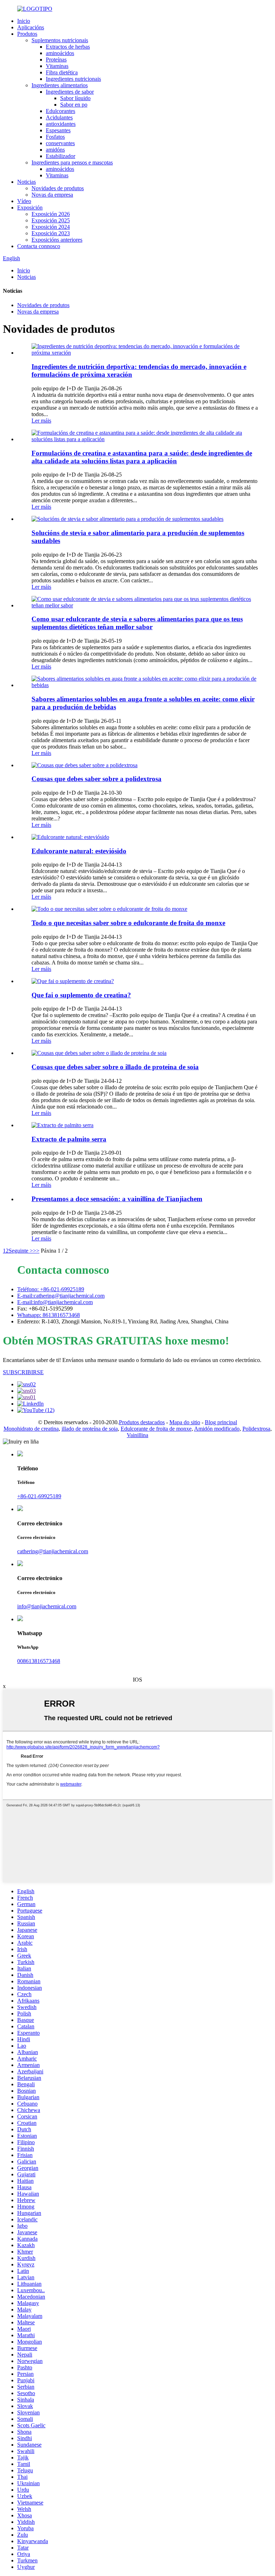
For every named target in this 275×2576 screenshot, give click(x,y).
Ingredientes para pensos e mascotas (72, 162)
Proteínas (56, 60)
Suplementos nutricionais (60, 40)
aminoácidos (60, 53)
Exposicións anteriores (57, 240)
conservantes (60, 143)
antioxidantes (61, 124)
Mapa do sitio (185, 1422)
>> (36, 1251)
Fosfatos (55, 137)
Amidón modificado (217, 1429)
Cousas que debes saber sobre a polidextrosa (97, 779)
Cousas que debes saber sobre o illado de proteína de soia (115, 1067)
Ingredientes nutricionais (73, 79)
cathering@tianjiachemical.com (53, 1551)
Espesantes (58, 130)
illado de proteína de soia (90, 1429)
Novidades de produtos (58, 188)
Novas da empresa (52, 195)
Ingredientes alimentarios (60, 85)
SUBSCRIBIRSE (23, 1372)
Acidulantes (59, 117)
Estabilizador (61, 156)
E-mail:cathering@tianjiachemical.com (61, 1296)
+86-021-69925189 (39, 1496)
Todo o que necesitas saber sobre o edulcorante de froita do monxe (128, 923)
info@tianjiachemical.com (47, 1606)
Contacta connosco (39, 246)
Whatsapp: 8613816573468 (49, 1315)
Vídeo (24, 201)
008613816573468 (39, 1661)
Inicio (24, 21)
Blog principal (221, 1422)
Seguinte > (21, 1251)
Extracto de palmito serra (69, 1139)
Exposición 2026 (51, 214)
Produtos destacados (142, 1422)
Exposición (30, 208)
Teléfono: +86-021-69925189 (51, 1289)
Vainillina (137, 1435)
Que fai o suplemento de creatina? (81, 995)
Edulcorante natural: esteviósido (79, 851)
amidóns (55, 150)
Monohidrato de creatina (31, 1429)
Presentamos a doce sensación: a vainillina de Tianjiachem (117, 1199)
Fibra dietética (62, 72)
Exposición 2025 (51, 220)
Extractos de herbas (68, 47)
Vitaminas (57, 66)
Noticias (26, 182)
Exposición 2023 (51, 233)
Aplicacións (31, 27)
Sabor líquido (75, 98)
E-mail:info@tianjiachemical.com (55, 1302)
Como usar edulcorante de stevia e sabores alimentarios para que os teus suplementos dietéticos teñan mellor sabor (137, 623)
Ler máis (41, 421)
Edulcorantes (61, 111)
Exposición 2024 (51, 227)
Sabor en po (74, 105)
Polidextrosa (256, 1429)
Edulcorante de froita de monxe (156, 1429)
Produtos (27, 34)
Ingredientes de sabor (70, 92)
